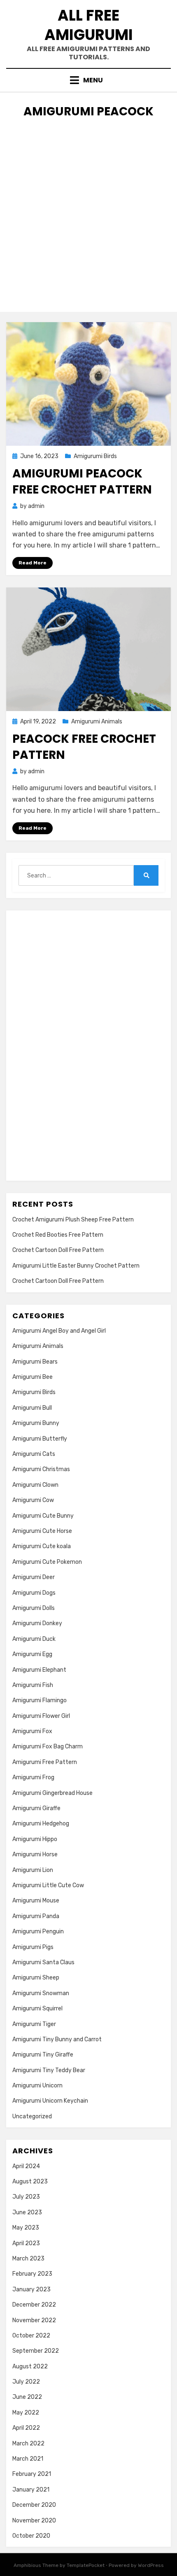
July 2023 (26, 2197)
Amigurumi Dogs (34, 1593)
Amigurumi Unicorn (37, 2086)
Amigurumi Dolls (34, 1608)
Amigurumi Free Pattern (45, 1762)
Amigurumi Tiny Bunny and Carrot (57, 2039)
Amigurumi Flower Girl (41, 1716)
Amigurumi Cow (33, 1500)
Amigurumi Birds (95, 456)
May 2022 (26, 2413)
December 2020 (34, 2505)
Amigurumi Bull (32, 1408)
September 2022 (36, 2351)
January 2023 (31, 2289)
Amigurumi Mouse (36, 1901)
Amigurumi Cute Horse (42, 1531)
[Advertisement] (88, 223)
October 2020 (31, 2536)
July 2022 (26, 2382)
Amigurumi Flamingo (40, 1700)
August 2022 (30, 2367)
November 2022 (34, 2320)
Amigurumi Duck (34, 1639)
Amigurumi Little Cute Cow (48, 1885)
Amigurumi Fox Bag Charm (48, 1747)
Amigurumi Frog (33, 1777)
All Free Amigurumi (89, 25)
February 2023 (32, 2274)
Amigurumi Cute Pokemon (47, 1562)
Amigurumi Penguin (38, 1931)
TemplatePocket (86, 2565)
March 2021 (28, 2459)
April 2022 (26, 2428)
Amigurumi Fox (32, 1731)
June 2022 (27, 2397)
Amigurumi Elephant (39, 1670)
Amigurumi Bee (33, 1377)
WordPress (151, 2565)
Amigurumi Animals (97, 722)
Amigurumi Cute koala (42, 1546)
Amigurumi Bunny (36, 1423)
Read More (33, 563)
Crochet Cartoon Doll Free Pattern (58, 1250)
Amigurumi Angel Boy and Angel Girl (59, 1331)
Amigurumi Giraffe (36, 1808)
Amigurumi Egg (32, 1654)
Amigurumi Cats (34, 1454)
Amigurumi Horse (35, 1854)
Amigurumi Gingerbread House (52, 1793)
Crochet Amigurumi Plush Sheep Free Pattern (73, 1220)
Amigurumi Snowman (41, 1993)
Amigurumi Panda (36, 1916)
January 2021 (31, 2490)
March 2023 (28, 2259)
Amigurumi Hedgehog (41, 1824)
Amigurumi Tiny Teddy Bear (49, 2070)
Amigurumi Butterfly (40, 1439)
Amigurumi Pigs (33, 1947)
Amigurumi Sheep (36, 1978)
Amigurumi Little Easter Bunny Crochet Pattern (76, 1266)
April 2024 (26, 2166)
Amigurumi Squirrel (37, 2009)
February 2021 (32, 2474)
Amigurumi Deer (34, 1577)
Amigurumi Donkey (37, 1623)
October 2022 (31, 2336)
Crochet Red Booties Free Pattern (58, 1235)
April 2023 (26, 2243)
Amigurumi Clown (35, 1485)
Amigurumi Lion (33, 1870)
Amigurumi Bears (35, 1362)
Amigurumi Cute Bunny (43, 1516)
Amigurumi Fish (33, 1685)
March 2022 (28, 2444)
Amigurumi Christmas (41, 1469)
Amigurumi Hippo (35, 1839)
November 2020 (34, 2521)
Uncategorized (32, 2116)
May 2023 (26, 2228)
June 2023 (27, 2212)
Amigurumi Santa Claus (43, 1962)
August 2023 (30, 2182)
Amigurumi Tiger (34, 2024)
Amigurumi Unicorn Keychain (50, 2101)
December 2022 (34, 2305)
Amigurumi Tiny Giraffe (43, 2055)
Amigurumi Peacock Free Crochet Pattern (82, 482)
